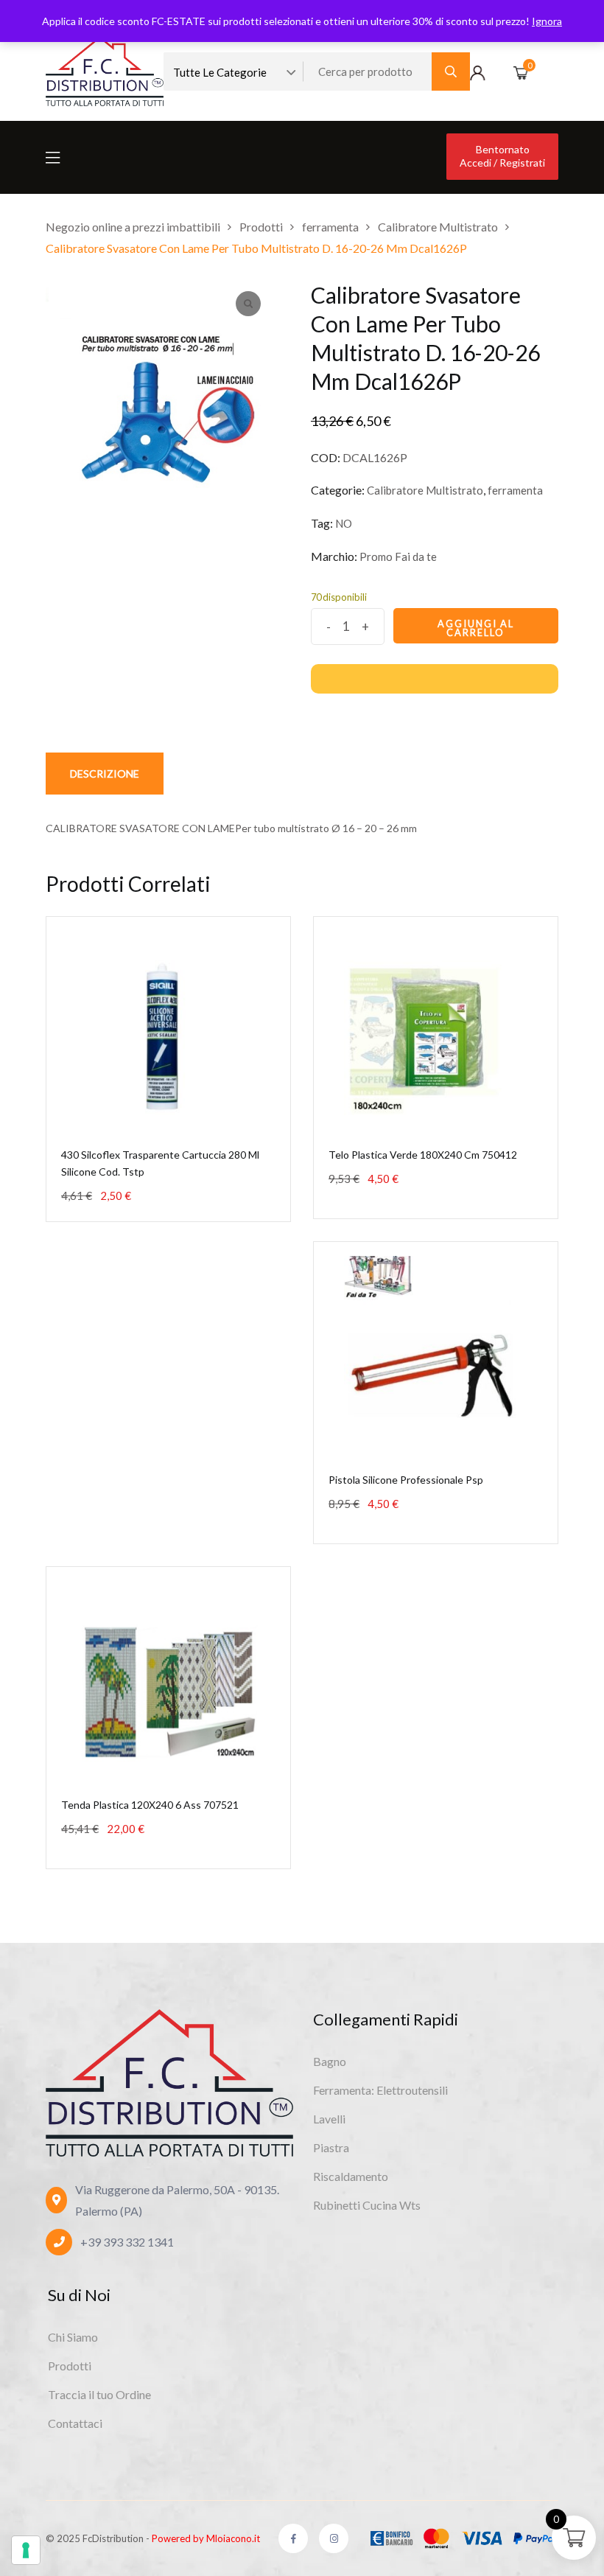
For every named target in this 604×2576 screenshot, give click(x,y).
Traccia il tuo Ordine (99, 2394)
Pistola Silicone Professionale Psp (406, 1480)
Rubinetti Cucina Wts (367, 2205)
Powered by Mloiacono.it (206, 2538)
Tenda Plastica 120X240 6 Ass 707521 (150, 1805)
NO (344, 523)
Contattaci (75, 2423)
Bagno (330, 2061)
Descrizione (105, 774)
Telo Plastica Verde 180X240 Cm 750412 (423, 1155)
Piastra (331, 2147)
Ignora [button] (547, 21)
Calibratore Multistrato (425, 490)
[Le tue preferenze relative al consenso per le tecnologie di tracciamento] (26, 2550)
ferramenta (515, 490)
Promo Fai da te (398, 556)
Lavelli (329, 2119)
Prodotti (70, 2366)
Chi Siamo (73, 2337)
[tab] (105, 774)
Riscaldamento (351, 2176)
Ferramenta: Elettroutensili (380, 2090)
